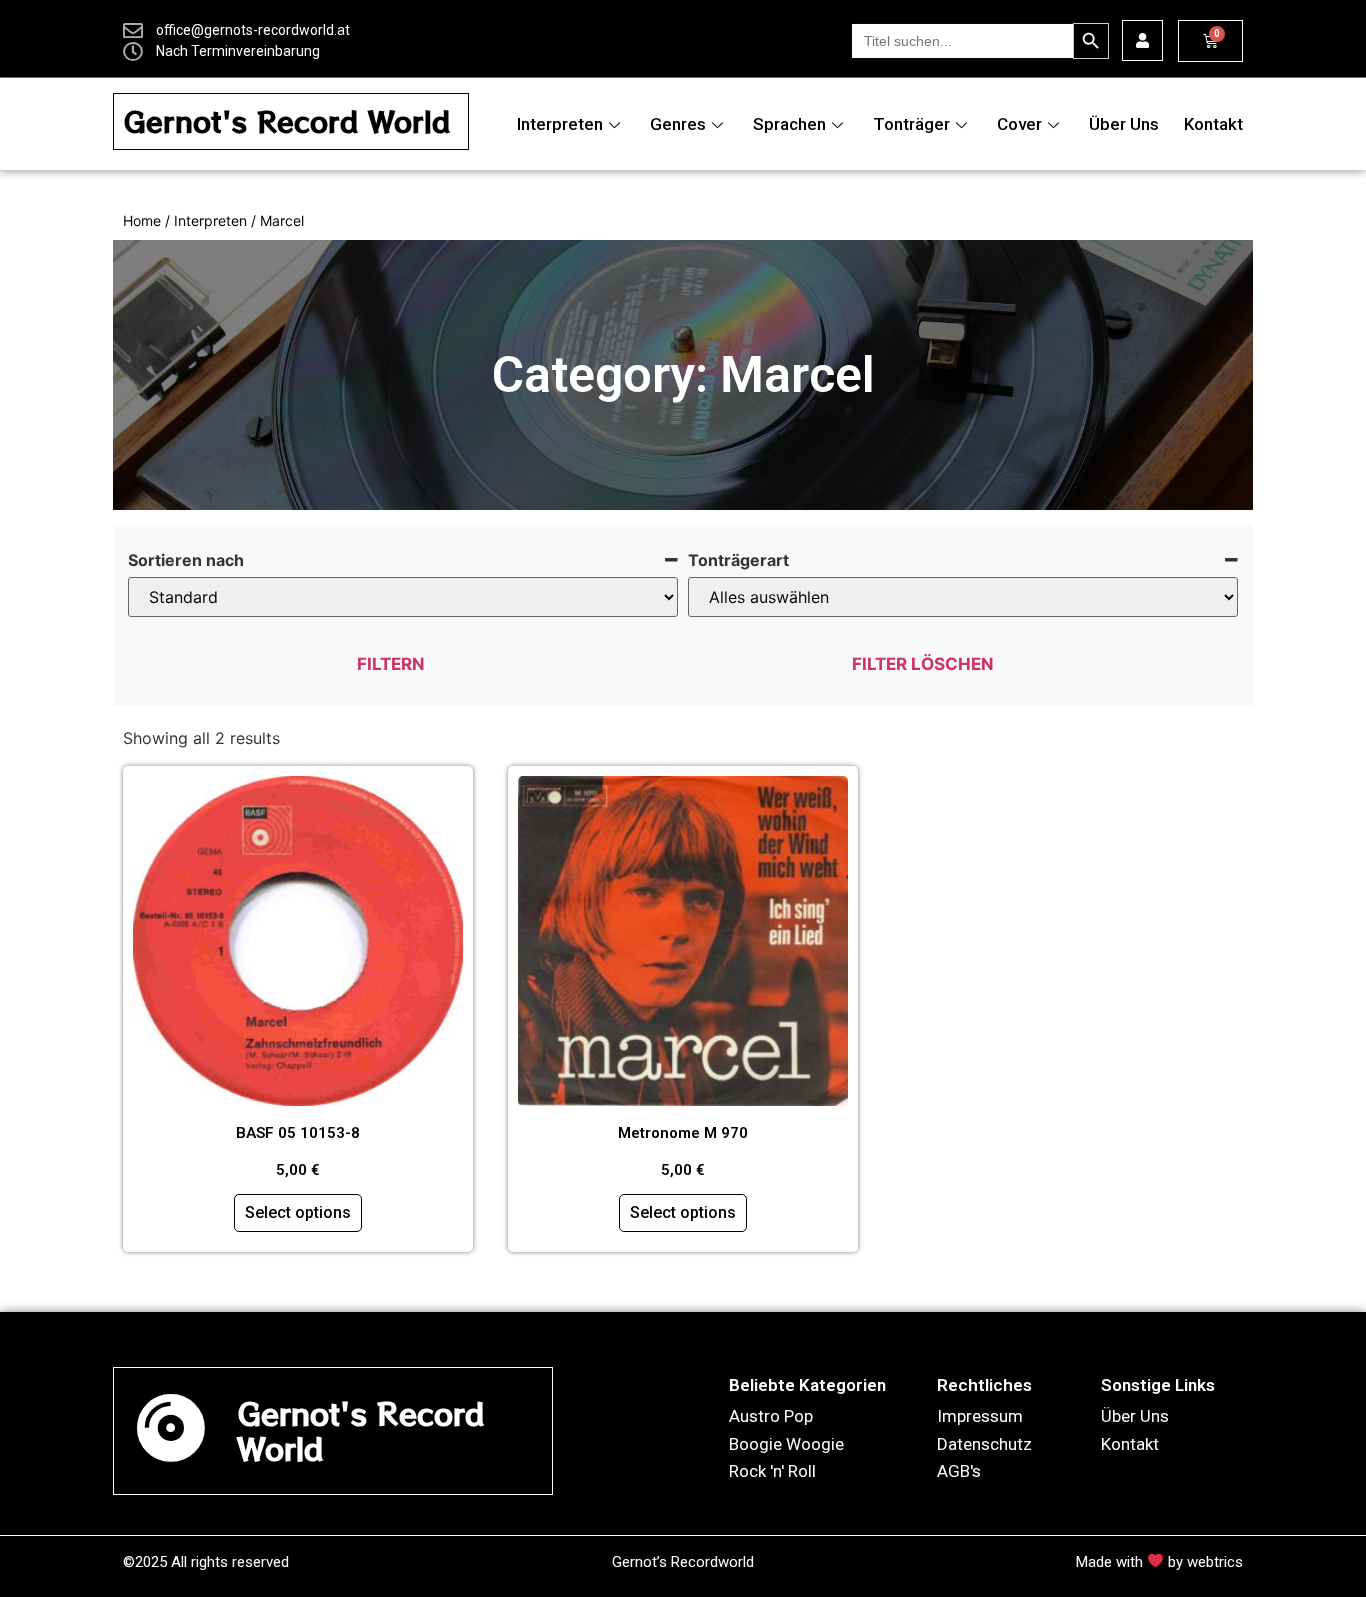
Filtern (391, 664)
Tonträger (911, 124)
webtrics (1215, 1562)
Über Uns (1124, 124)
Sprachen (789, 124)
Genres (678, 124)
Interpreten (560, 124)
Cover (1019, 124)
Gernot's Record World (287, 121)
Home (142, 220)
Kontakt (1213, 124)
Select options (298, 1212)
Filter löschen (923, 664)
